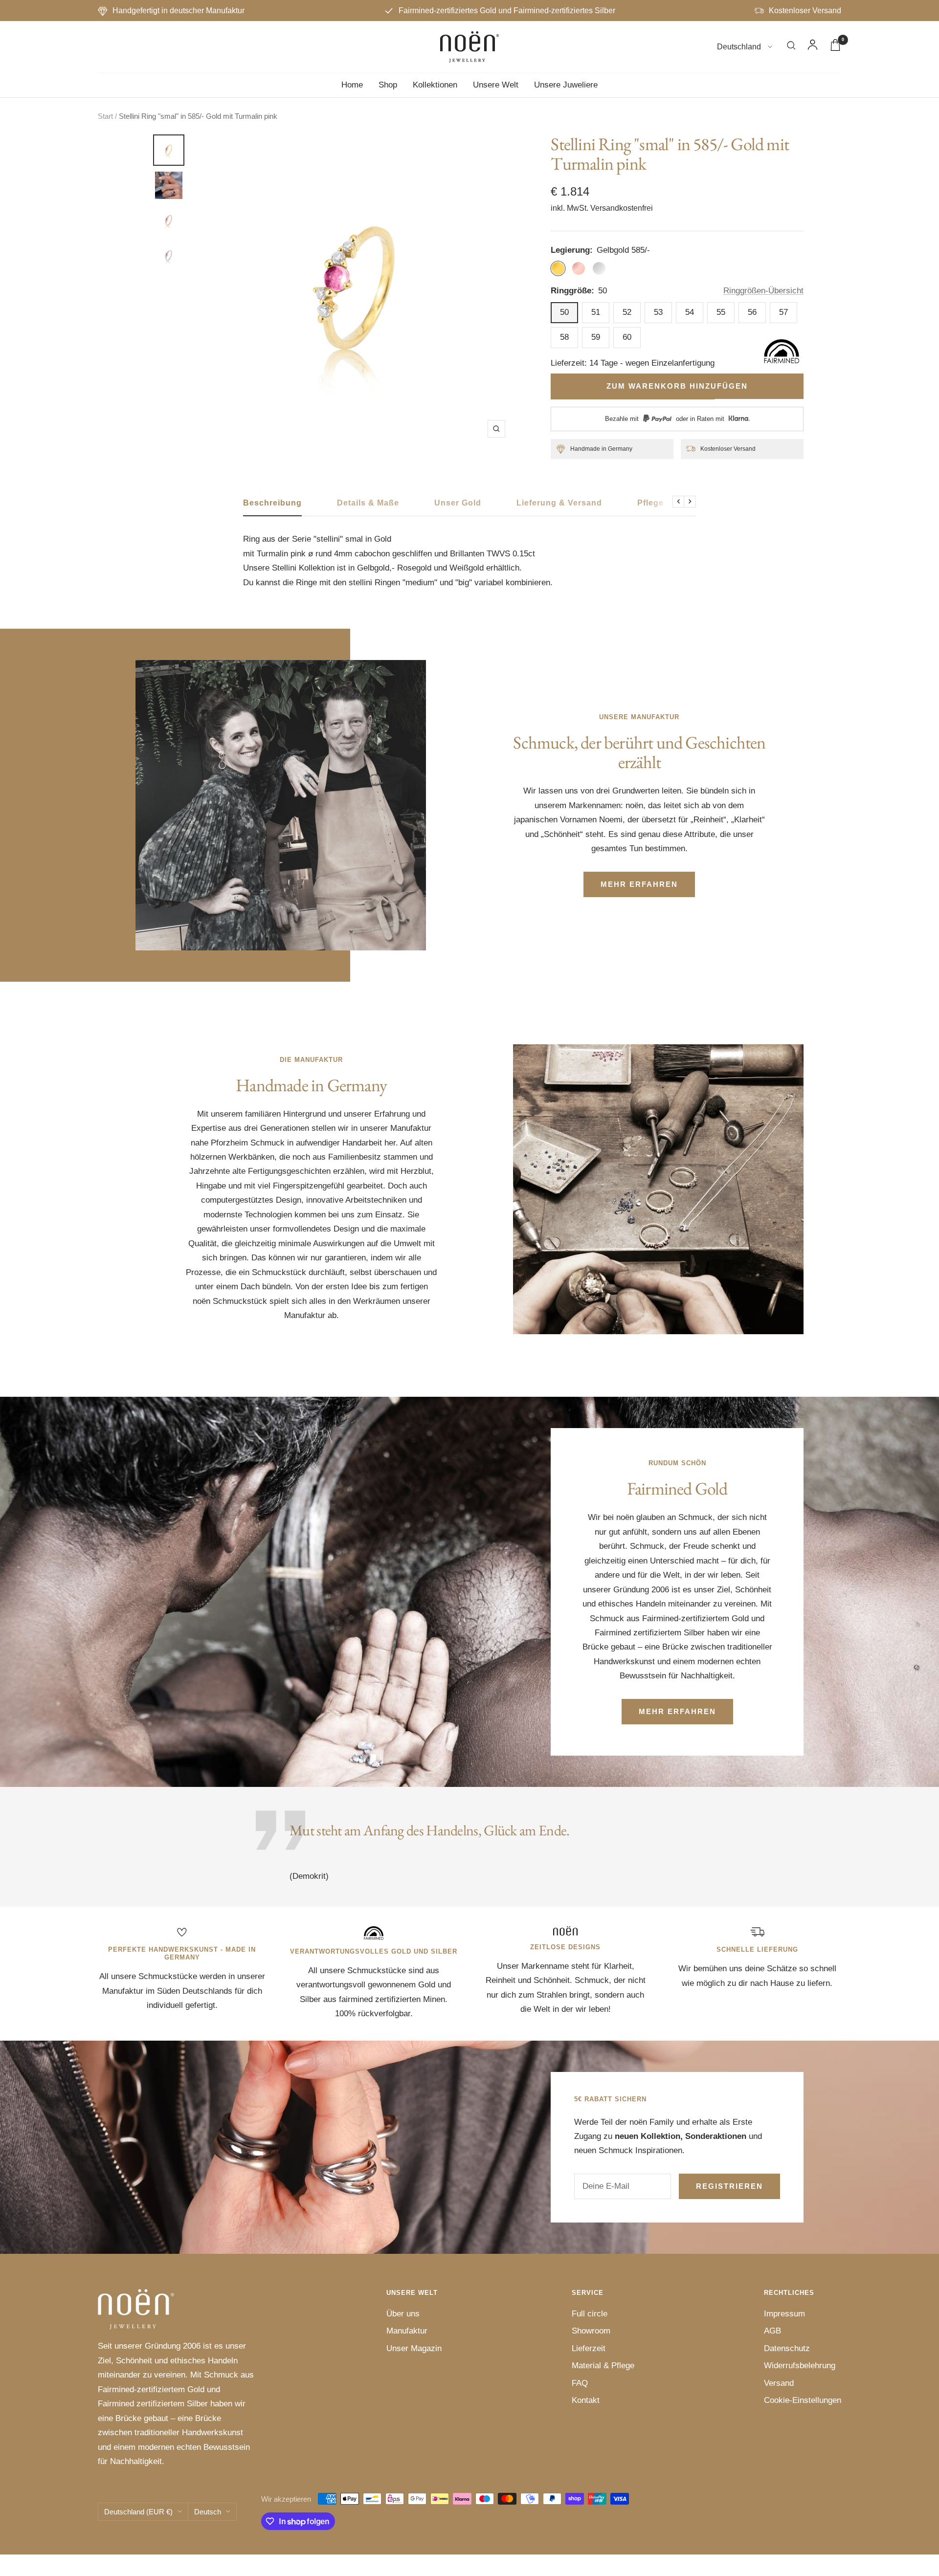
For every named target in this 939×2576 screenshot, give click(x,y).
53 (658, 312)
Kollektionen (435, 85)
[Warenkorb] (835, 47)
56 (752, 312)
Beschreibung (272, 503)
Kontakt (586, 2400)
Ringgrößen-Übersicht (763, 291)
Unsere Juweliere (566, 85)
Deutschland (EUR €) (138, 2512)
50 (564, 312)
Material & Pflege (603, 2366)
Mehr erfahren (639, 884)
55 (721, 312)
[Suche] (791, 47)
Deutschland (740, 47)
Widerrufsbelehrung (800, 2366)
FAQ (580, 2383)
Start (105, 116)
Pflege (650, 503)
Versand (779, 2383)
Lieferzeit (589, 2348)
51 (596, 312)
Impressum (784, 2314)
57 (783, 312)
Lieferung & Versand (559, 503)
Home (352, 85)
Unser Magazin (414, 2348)
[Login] (813, 47)
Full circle (590, 2314)
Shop (388, 85)
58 (564, 337)
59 (596, 337)
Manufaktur (407, 2331)
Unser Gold (458, 503)
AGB (772, 2331)
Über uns (403, 2314)
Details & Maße (368, 503)
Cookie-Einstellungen (803, 2400)
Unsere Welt (496, 85)
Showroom (591, 2331)
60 (627, 337)
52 (627, 312)
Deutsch (208, 2512)
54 (690, 312)
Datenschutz (787, 2348)
